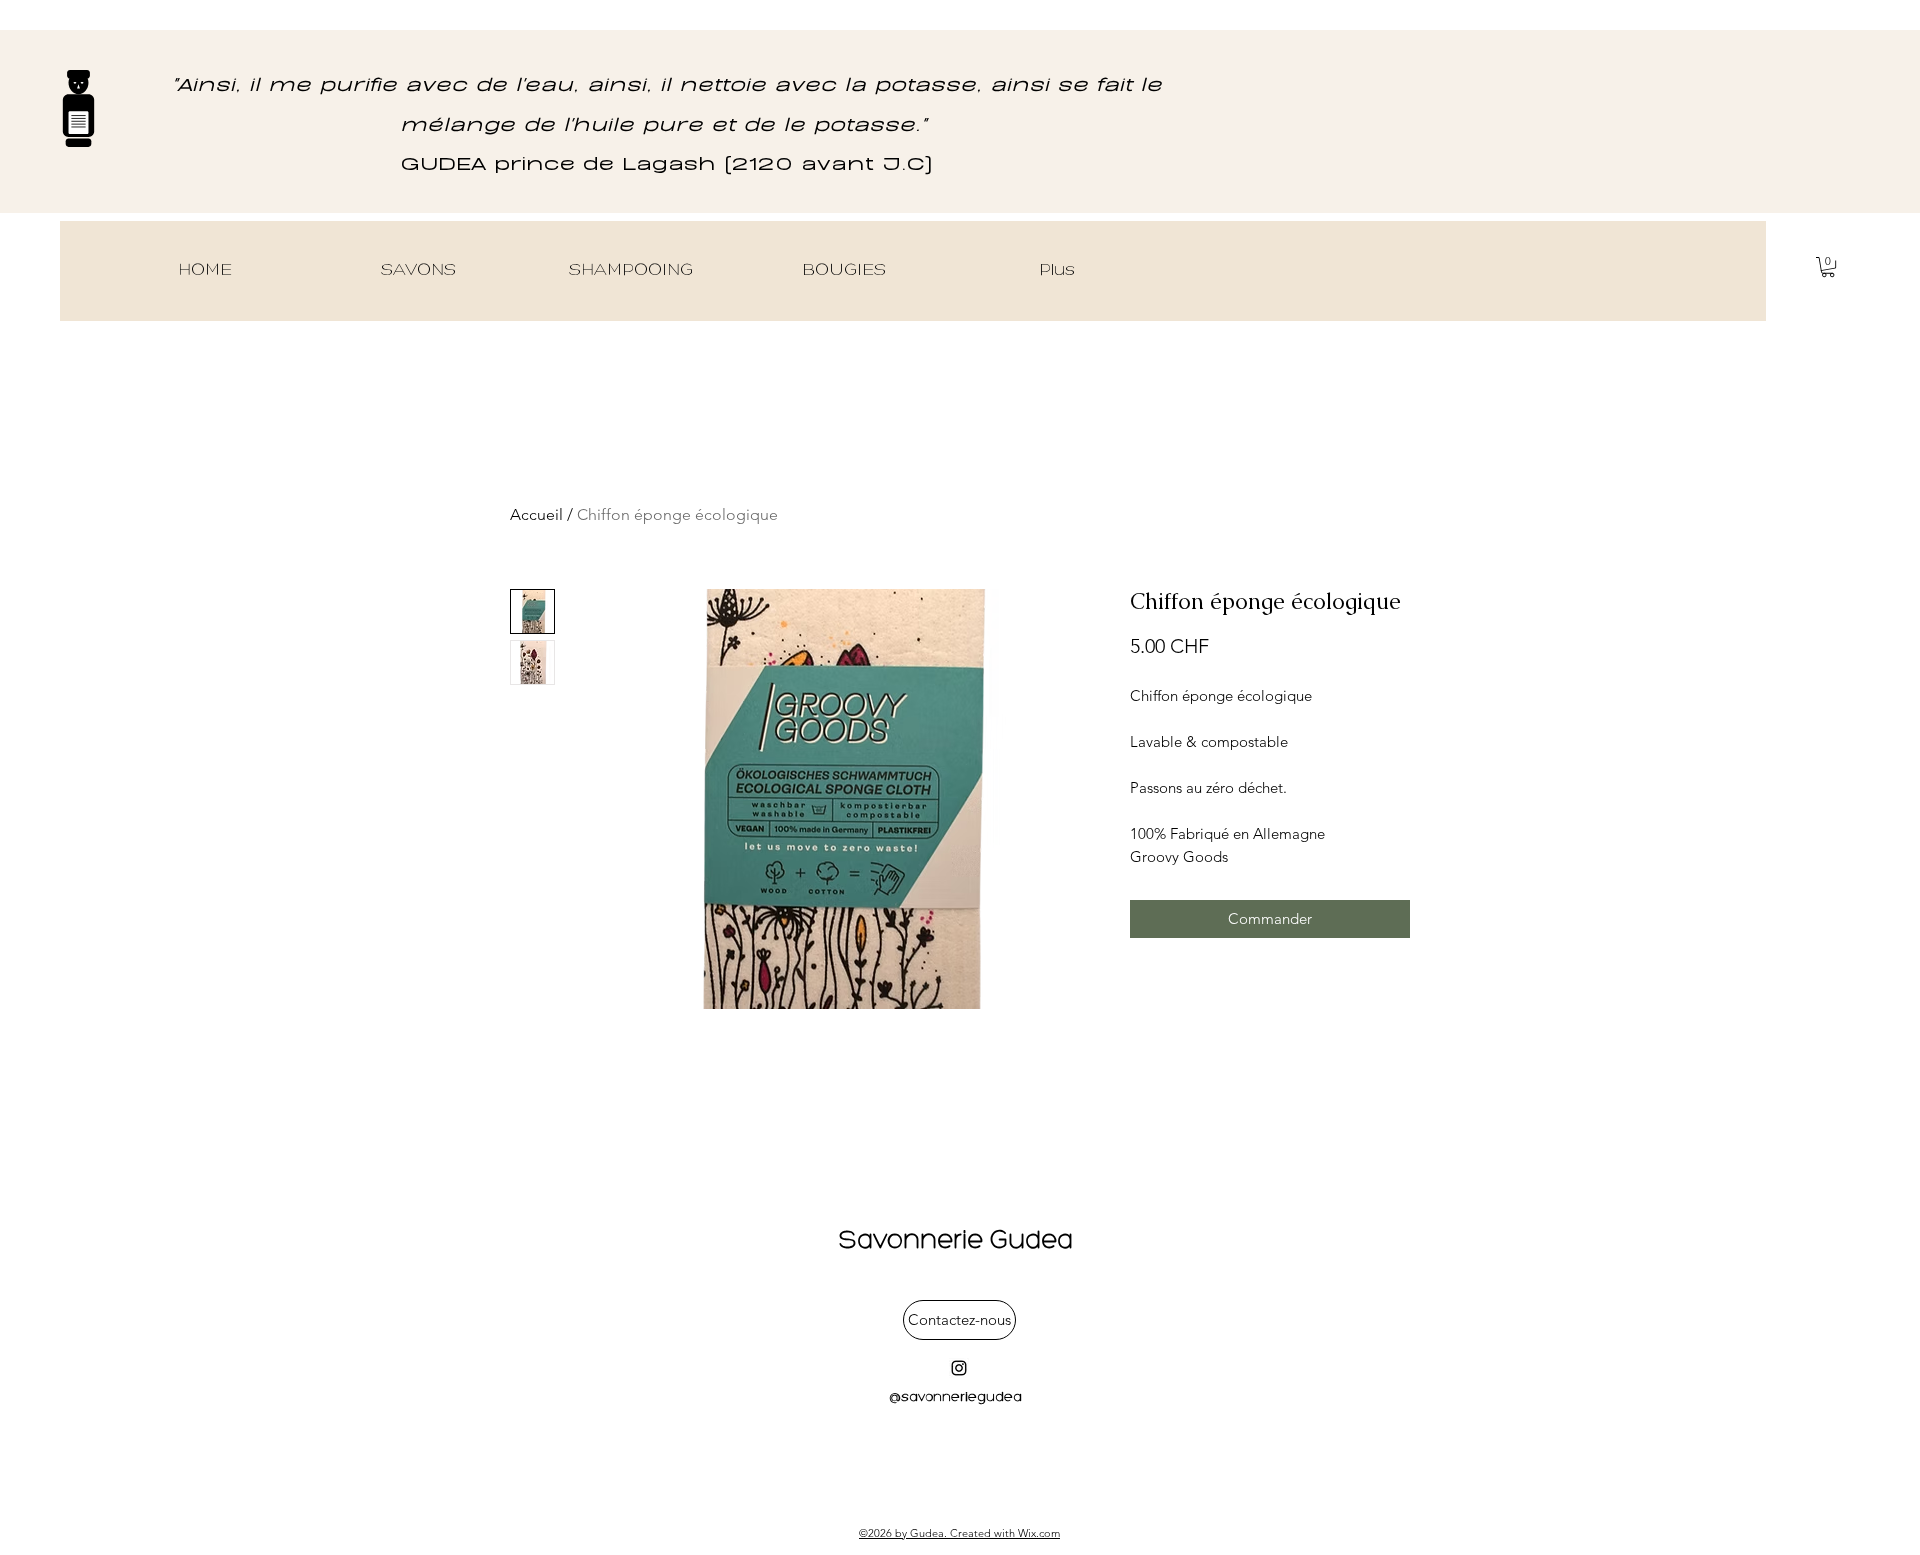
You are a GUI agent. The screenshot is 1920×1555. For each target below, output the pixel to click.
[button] (1828, 267)
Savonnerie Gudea (959, 1241)
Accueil (536, 514)
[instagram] (959, 1368)
